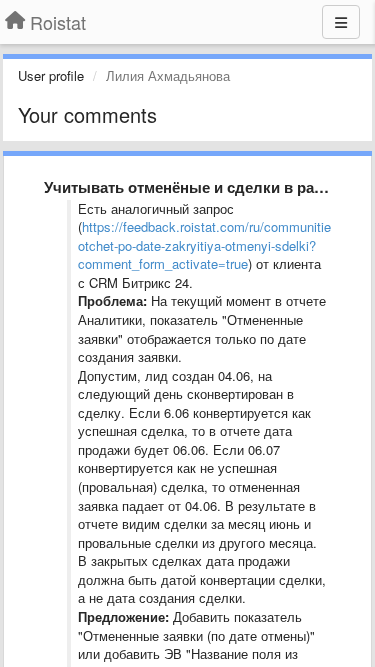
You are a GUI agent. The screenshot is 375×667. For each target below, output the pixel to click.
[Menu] (341, 22)
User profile (51, 75)
